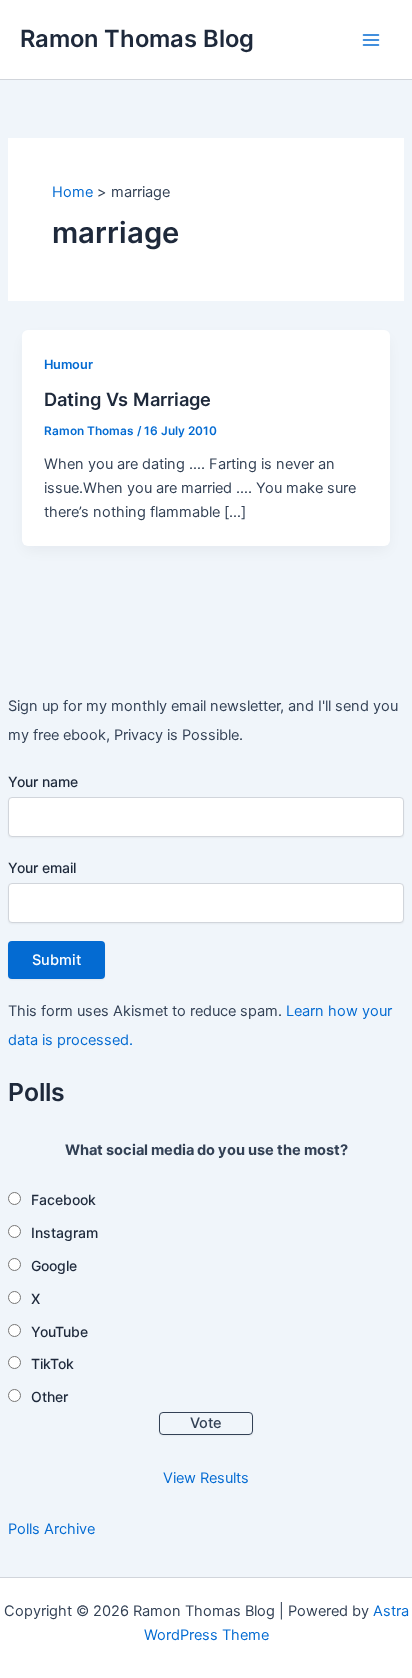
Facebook (63, 1199)
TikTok (52, 1363)
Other (49, 1396)
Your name (43, 781)
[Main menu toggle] (371, 40)
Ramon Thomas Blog (137, 38)
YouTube (59, 1331)
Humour (68, 364)
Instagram (64, 1232)
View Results (206, 1478)
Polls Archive (51, 1529)
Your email (42, 867)
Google (54, 1265)
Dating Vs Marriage (127, 399)
